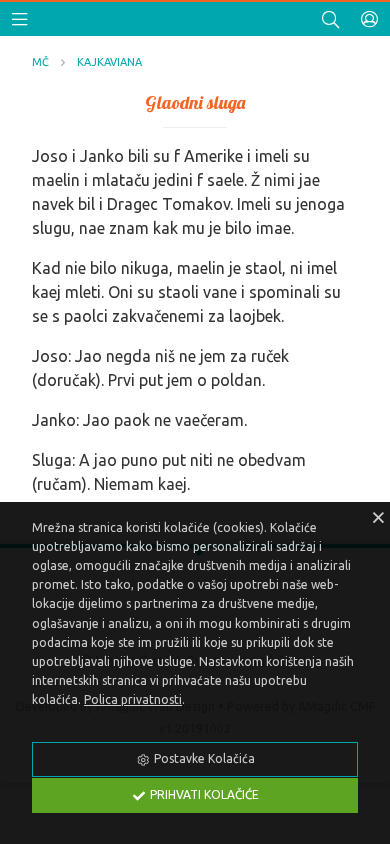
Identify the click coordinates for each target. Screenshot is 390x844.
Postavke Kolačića (203, 758)
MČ (40, 62)
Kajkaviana (109, 62)
